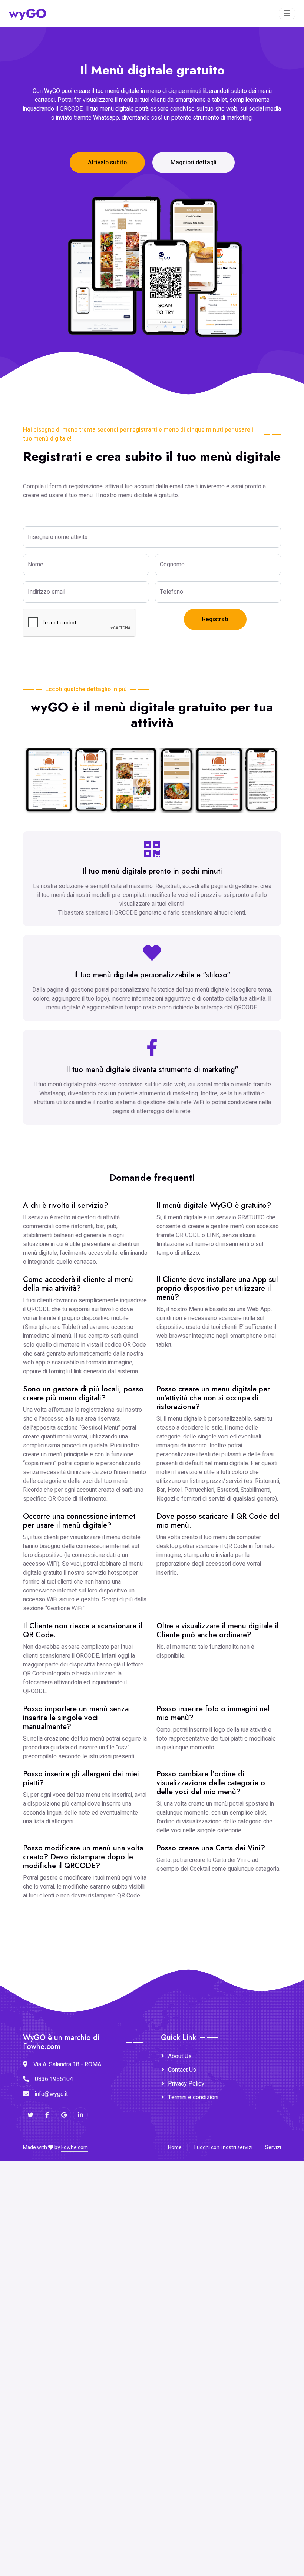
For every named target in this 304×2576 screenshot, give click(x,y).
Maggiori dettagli (194, 163)
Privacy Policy (186, 2084)
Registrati (215, 619)
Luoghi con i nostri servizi (223, 2148)
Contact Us (182, 2070)
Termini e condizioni (193, 2097)
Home (175, 2148)
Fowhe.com (75, 2148)
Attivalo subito (107, 163)
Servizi (273, 2148)
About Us (180, 2056)
